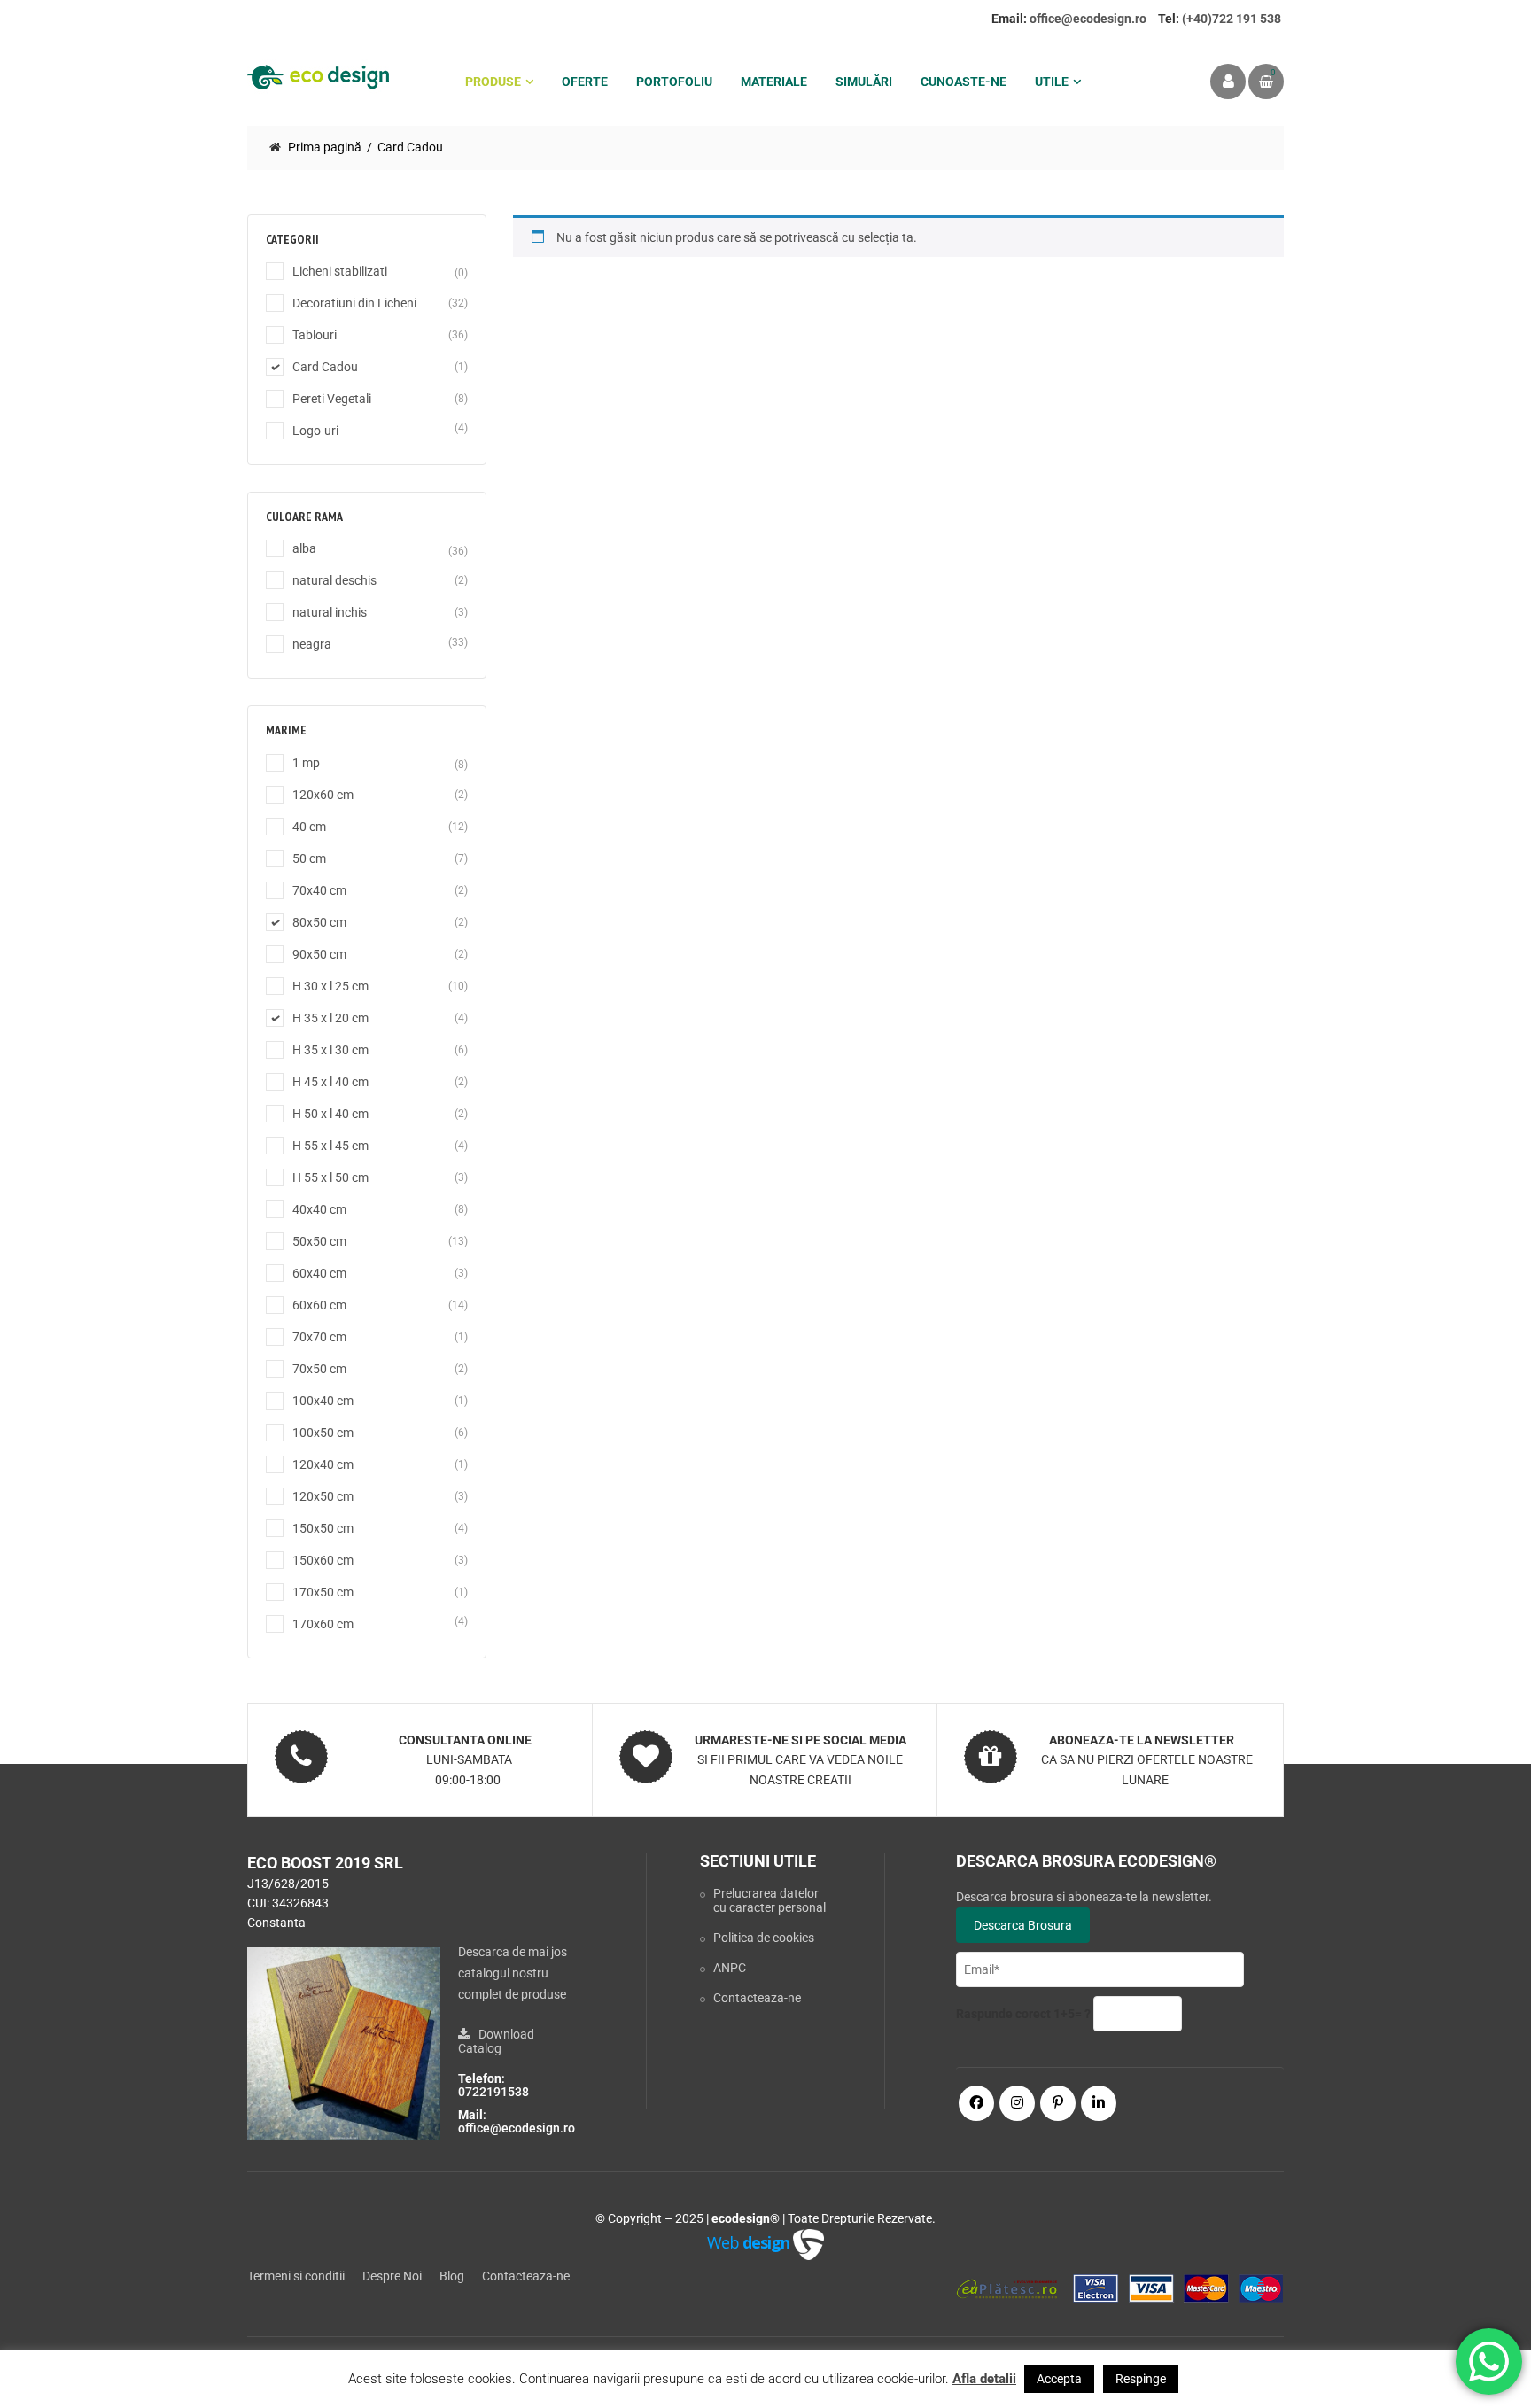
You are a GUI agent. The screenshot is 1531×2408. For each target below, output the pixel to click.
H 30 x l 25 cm (330, 986)
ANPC (730, 1968)
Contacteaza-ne (757, 1998)
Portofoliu (674, 82)
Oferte (585, 82)
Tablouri (315, 335)
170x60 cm (323, 1624)
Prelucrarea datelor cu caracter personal (769, 1900)
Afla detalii (984, 2379)
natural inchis (330, 612)
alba (304, 548)
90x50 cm (319, 954)
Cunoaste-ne (964, 82)
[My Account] (1228, 82)
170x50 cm (323, 1592)
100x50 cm (323, 1433)
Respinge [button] (1141, 2379)
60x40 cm (319, 1273)
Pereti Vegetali (332, 399)
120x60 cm (323, 795)
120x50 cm (323, 1496)
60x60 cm (319, 1305)
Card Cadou (325, 367)
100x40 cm (323, 1401)
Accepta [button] (1059, 2379)
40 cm (309, 827)
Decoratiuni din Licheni (354, 303)
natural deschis (334, 580)
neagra (312, 644)
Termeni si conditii (296, 2276)
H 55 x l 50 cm (330, 1177)
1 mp (306, 763)
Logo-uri (315, 431)
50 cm (309, 858)
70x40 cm (319, 890)
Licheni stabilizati (340, 271)
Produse (493, 82)
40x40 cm (319, 1209)
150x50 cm (323, 1528)
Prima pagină (325, 147)
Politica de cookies (764, 1938)
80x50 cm (319, 922)
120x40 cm (323, 1464)
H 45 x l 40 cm (330, 1082)
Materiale (774, 82)
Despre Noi (392, 2276)
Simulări (864, 82)
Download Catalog (496, 2041)
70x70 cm (319, 1337)
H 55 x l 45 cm (330, 1146)
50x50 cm (319, 1241)
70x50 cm (319, 1369)
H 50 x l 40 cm (330, 1114)
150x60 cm (323, 1560)
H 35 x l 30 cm (330, 1050)
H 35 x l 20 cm (330, 1018)
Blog (452, 2276)
